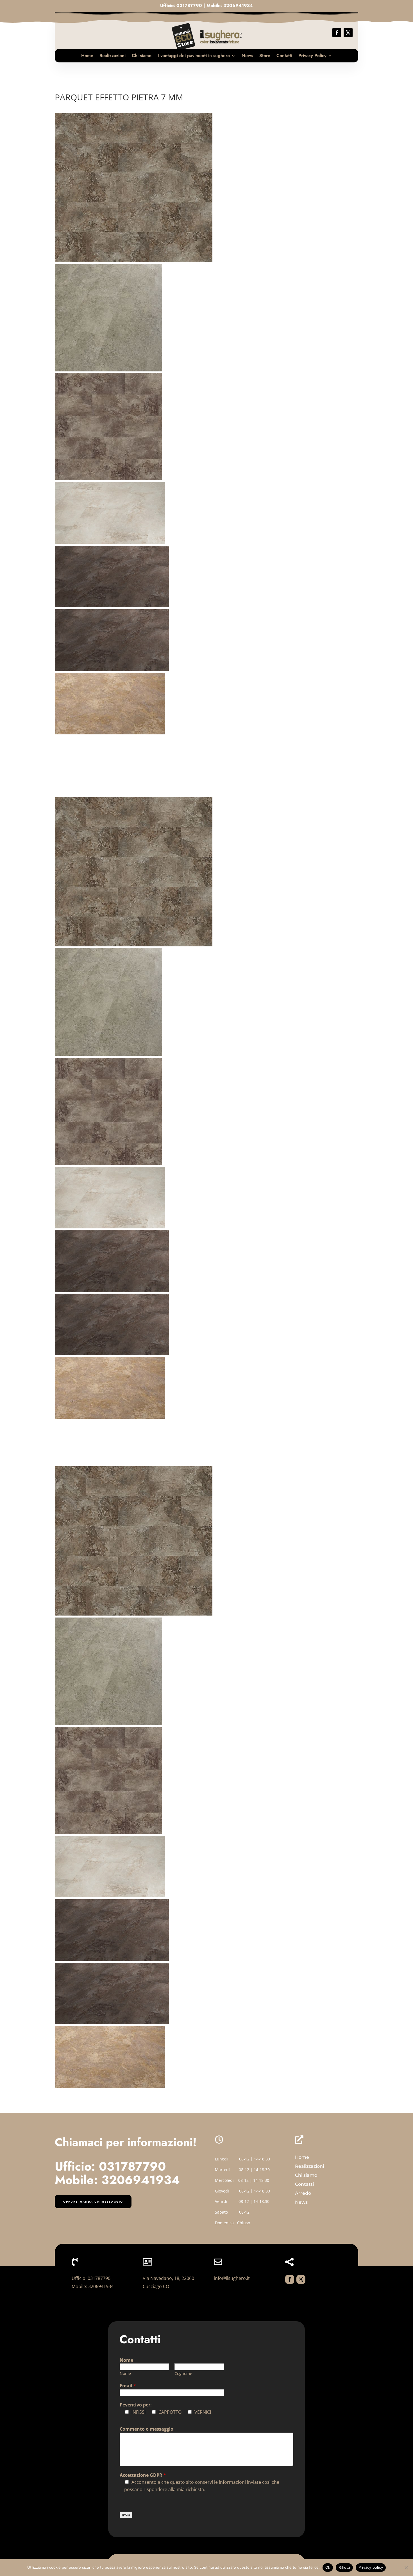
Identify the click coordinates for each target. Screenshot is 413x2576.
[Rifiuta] (406, 2568)
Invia (126, 2515)
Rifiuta (344, 2567)
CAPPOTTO (170, 2412)
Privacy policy (371, 2567)
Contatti (284, 56)
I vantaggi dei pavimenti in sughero (194, 56)
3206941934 (238, 5)
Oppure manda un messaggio (93, 2201)
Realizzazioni (113, 56)
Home (87, 56)
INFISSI (139, 2412)
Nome (126, 2360)
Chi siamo (142, 56)
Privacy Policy (312, 56)
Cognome (183, 2373)
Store (265, 56)
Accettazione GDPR (143, 2475)
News (247, 56)
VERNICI (203, 2412)
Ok (328, 2567)
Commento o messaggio (147, 2429)
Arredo (303, 2193)
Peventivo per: (136, 2405)
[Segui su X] (348, 33)
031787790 (189, 5)
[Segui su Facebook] (337, 33)
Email (128, 2386)
